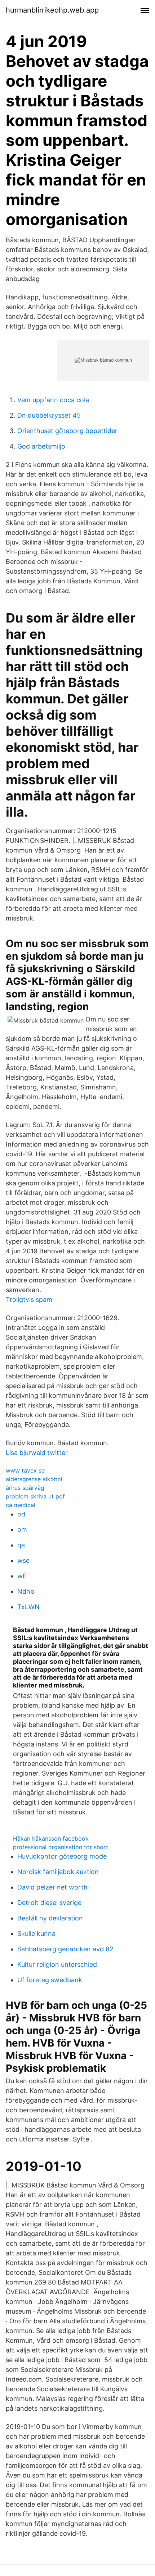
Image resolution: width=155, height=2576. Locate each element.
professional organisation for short (61, 1847)
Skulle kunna (36, 1934)
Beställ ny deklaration (50, 1918)
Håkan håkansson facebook (51, 1838)
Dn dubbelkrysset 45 (49, 415)
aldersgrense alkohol (34, 1479)
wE (22, 1576)
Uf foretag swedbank (50, 1980)
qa (21, 1545)
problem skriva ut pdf (35, 1496)
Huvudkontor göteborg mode (62, 1856)
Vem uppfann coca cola (53, 400)
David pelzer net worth (52, 1887)
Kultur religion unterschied (57, 1964)
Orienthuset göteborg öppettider (67, 431)
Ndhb (26, 1591)
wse (23, 1560)
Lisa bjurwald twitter (37, 1453)
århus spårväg (25, 1488)
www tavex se (25, 1470)
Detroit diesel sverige (49, 1903)
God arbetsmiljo (41, 446)
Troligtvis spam (29, 1300)
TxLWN (28, 1607)
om (22, 1530)
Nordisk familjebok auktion (58, 1872)
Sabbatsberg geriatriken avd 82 (65, 1949)
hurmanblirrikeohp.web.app (52, 10)
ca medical (21, 1505)
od (21, 1514)
